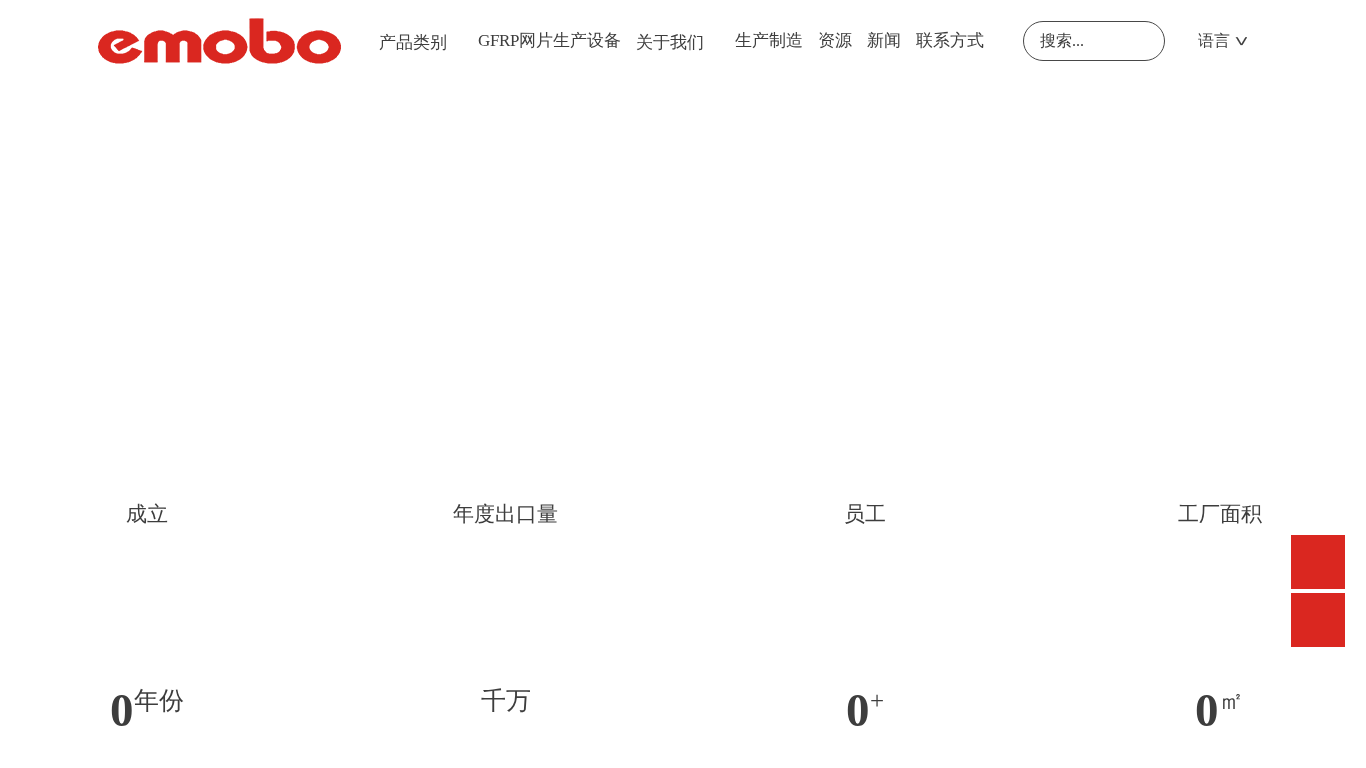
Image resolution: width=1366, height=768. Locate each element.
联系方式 (950, 40)
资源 (835, 40)
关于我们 (670, 42)
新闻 (884, 40)
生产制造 (769, 40)
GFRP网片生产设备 (549, 40)
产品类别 (413, 42)
